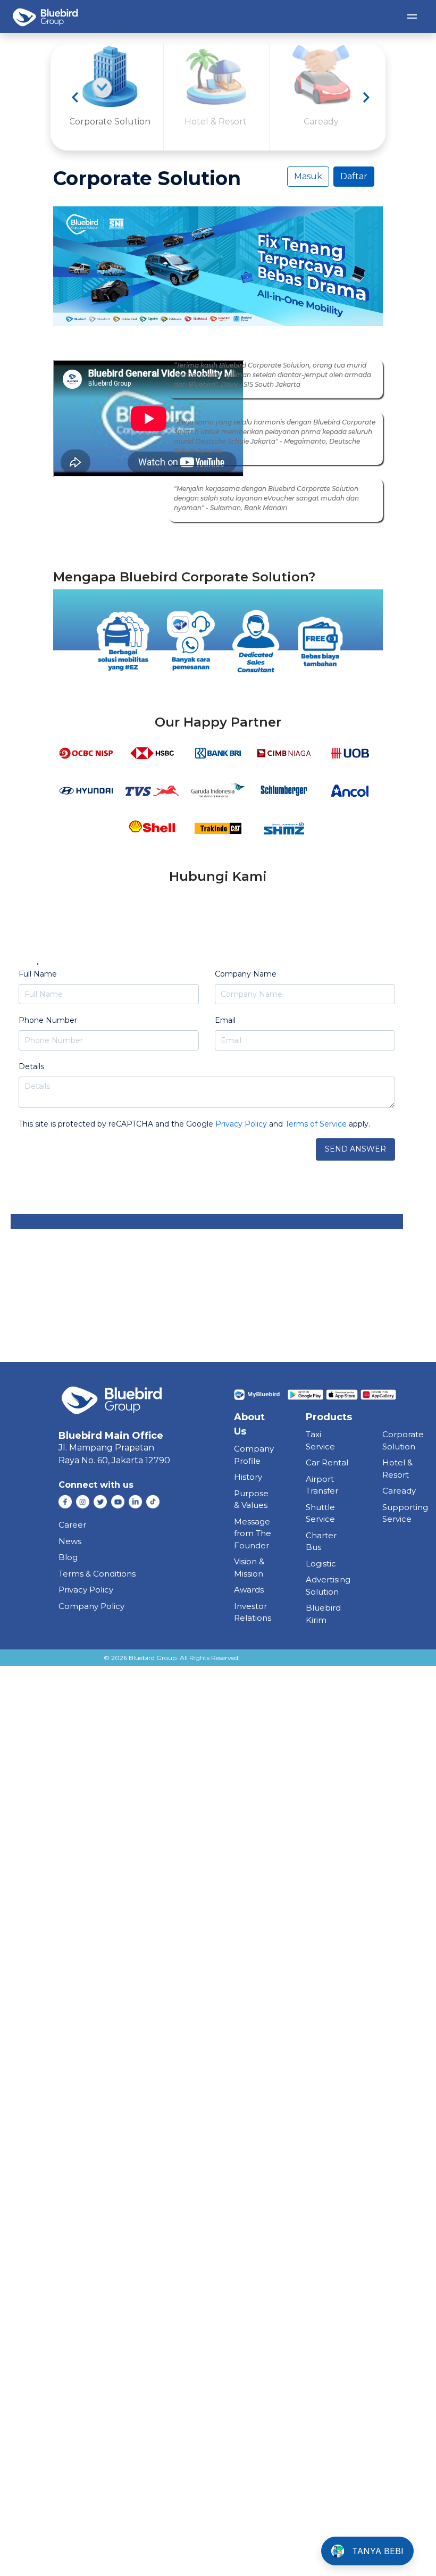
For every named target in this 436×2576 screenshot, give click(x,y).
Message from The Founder (253, 1533)
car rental (327, 1462)
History (248, 1477)
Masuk (308, 176)
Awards (249, 1590)
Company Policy (91, 1606)
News (70, 1541)
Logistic (321, 1564)
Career (72, 1525)
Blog (68, 1557)
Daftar (354, 176)
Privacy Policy (86, 1590)
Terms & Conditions (97, 1574)
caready (399, 1491)
